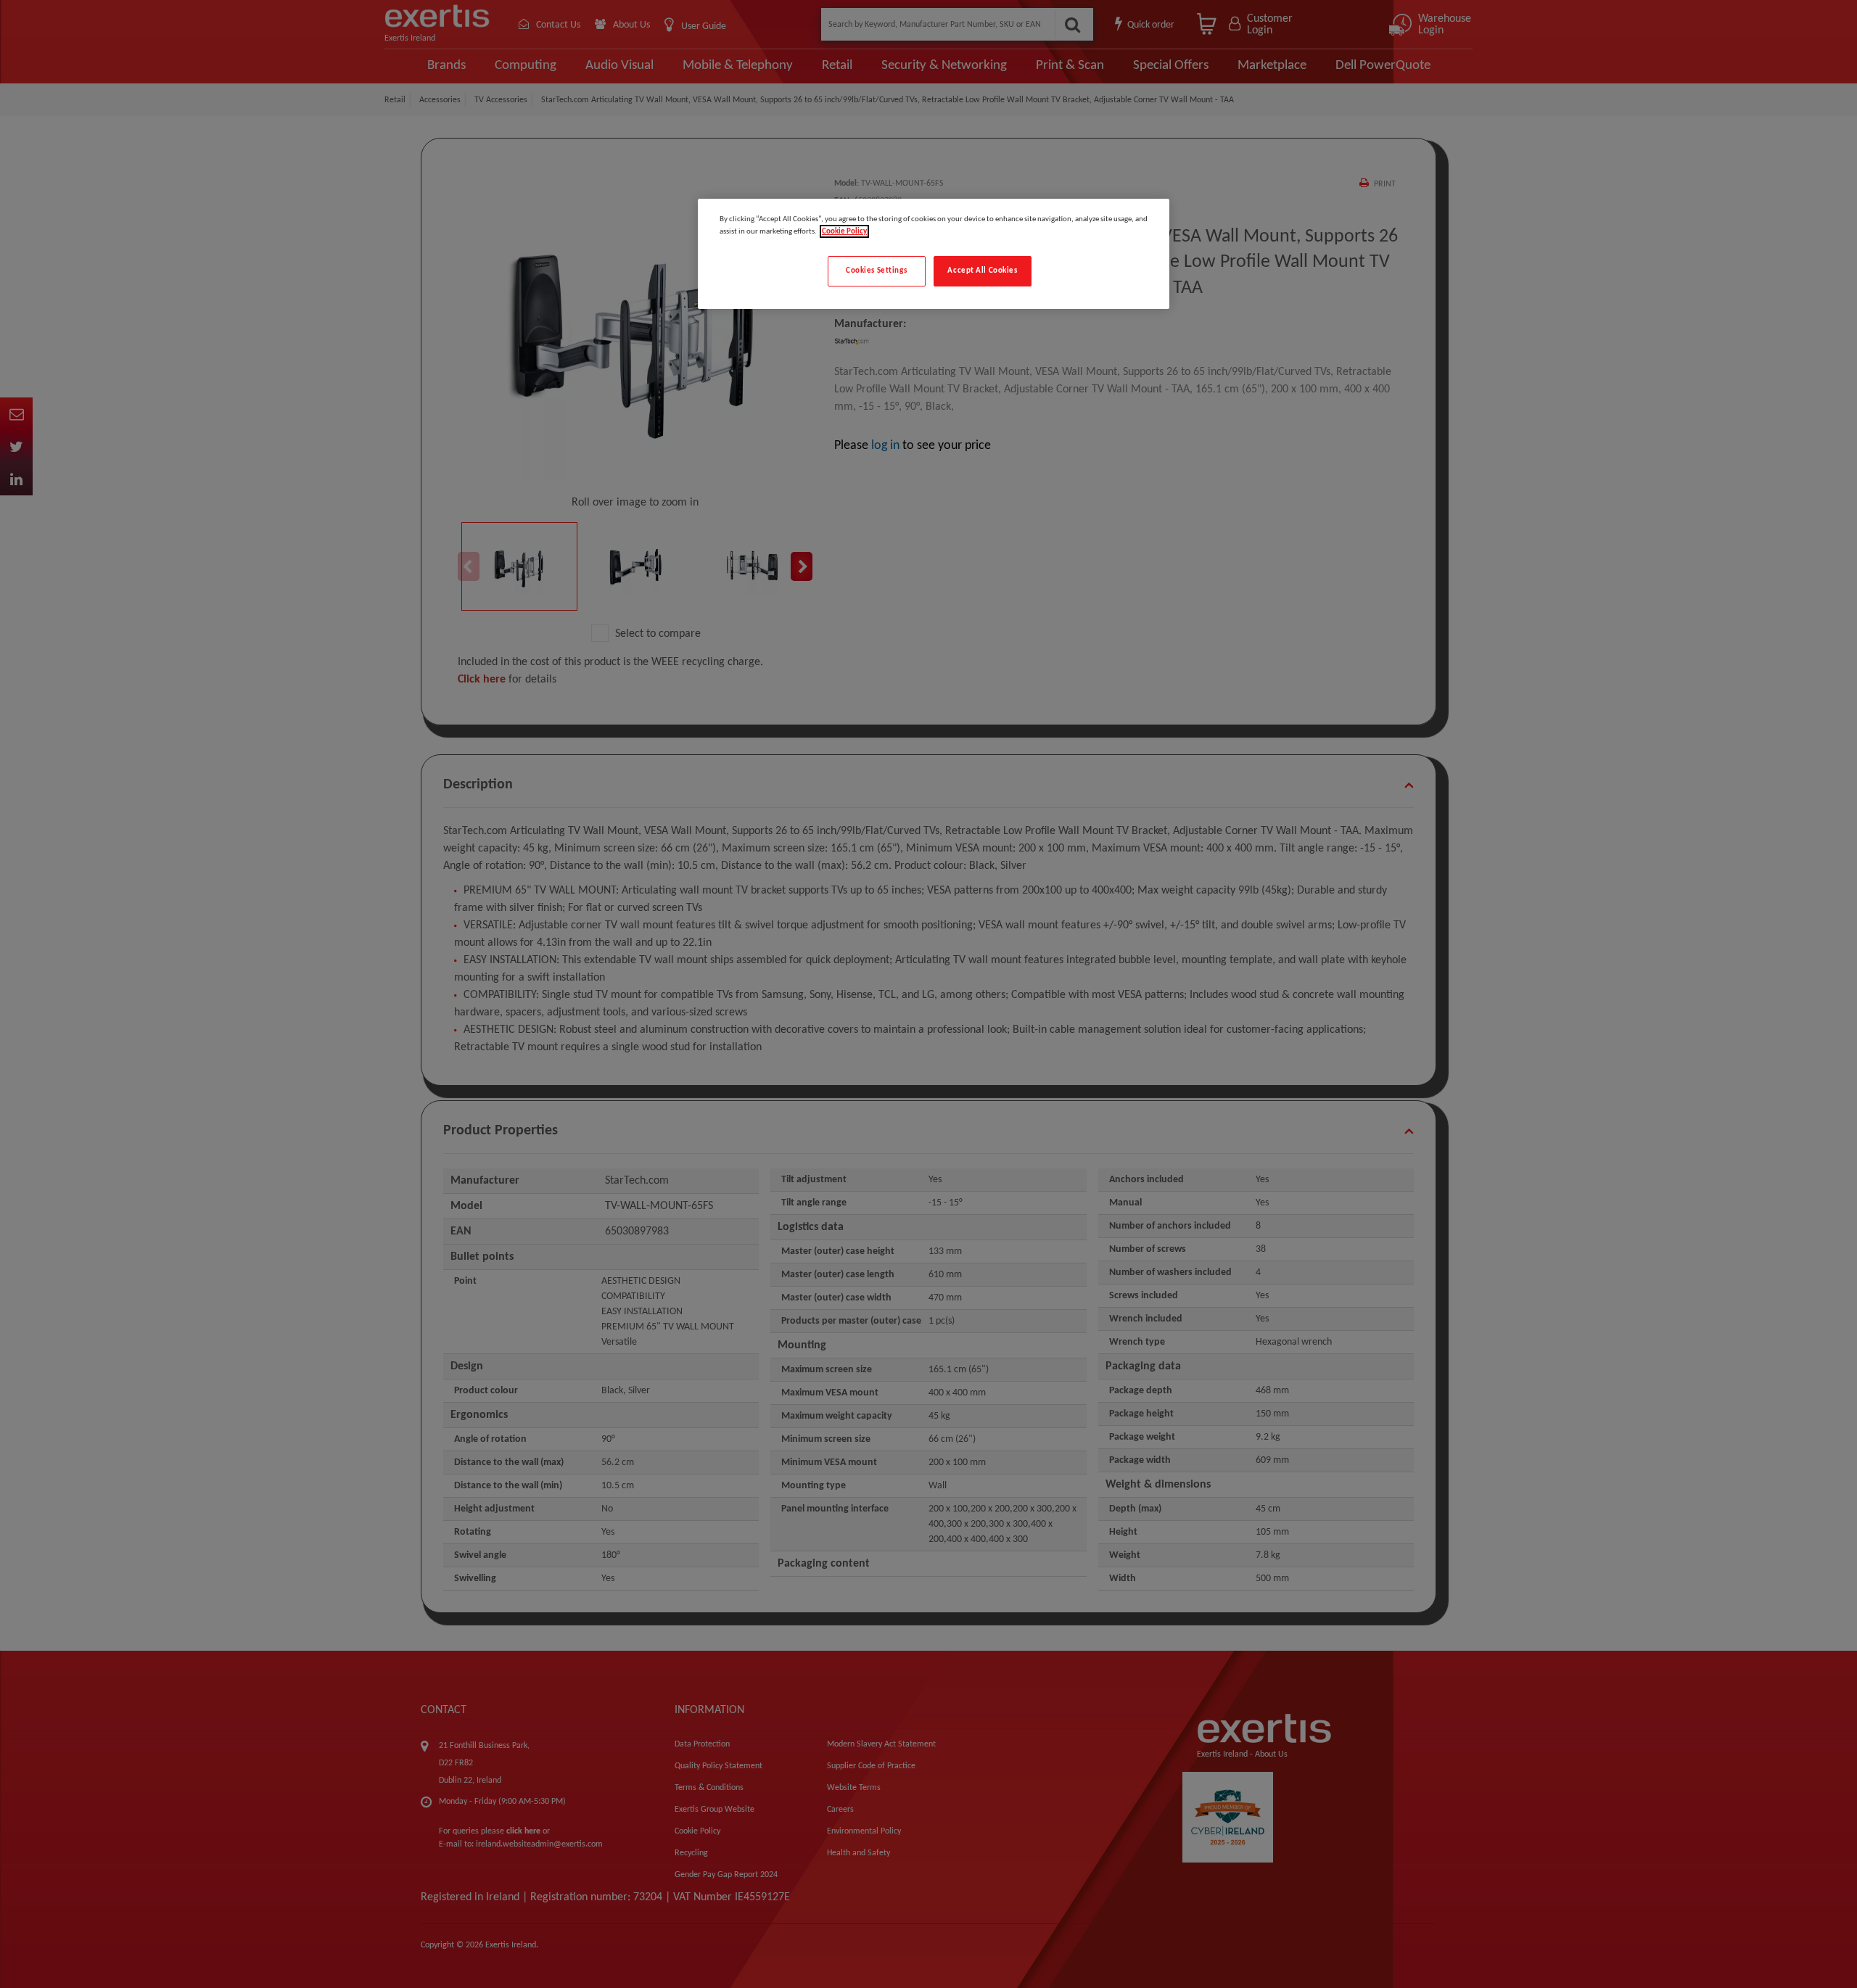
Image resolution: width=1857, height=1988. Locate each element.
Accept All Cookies (982, 271)
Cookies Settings (876, 271)
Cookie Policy (844, 231)
